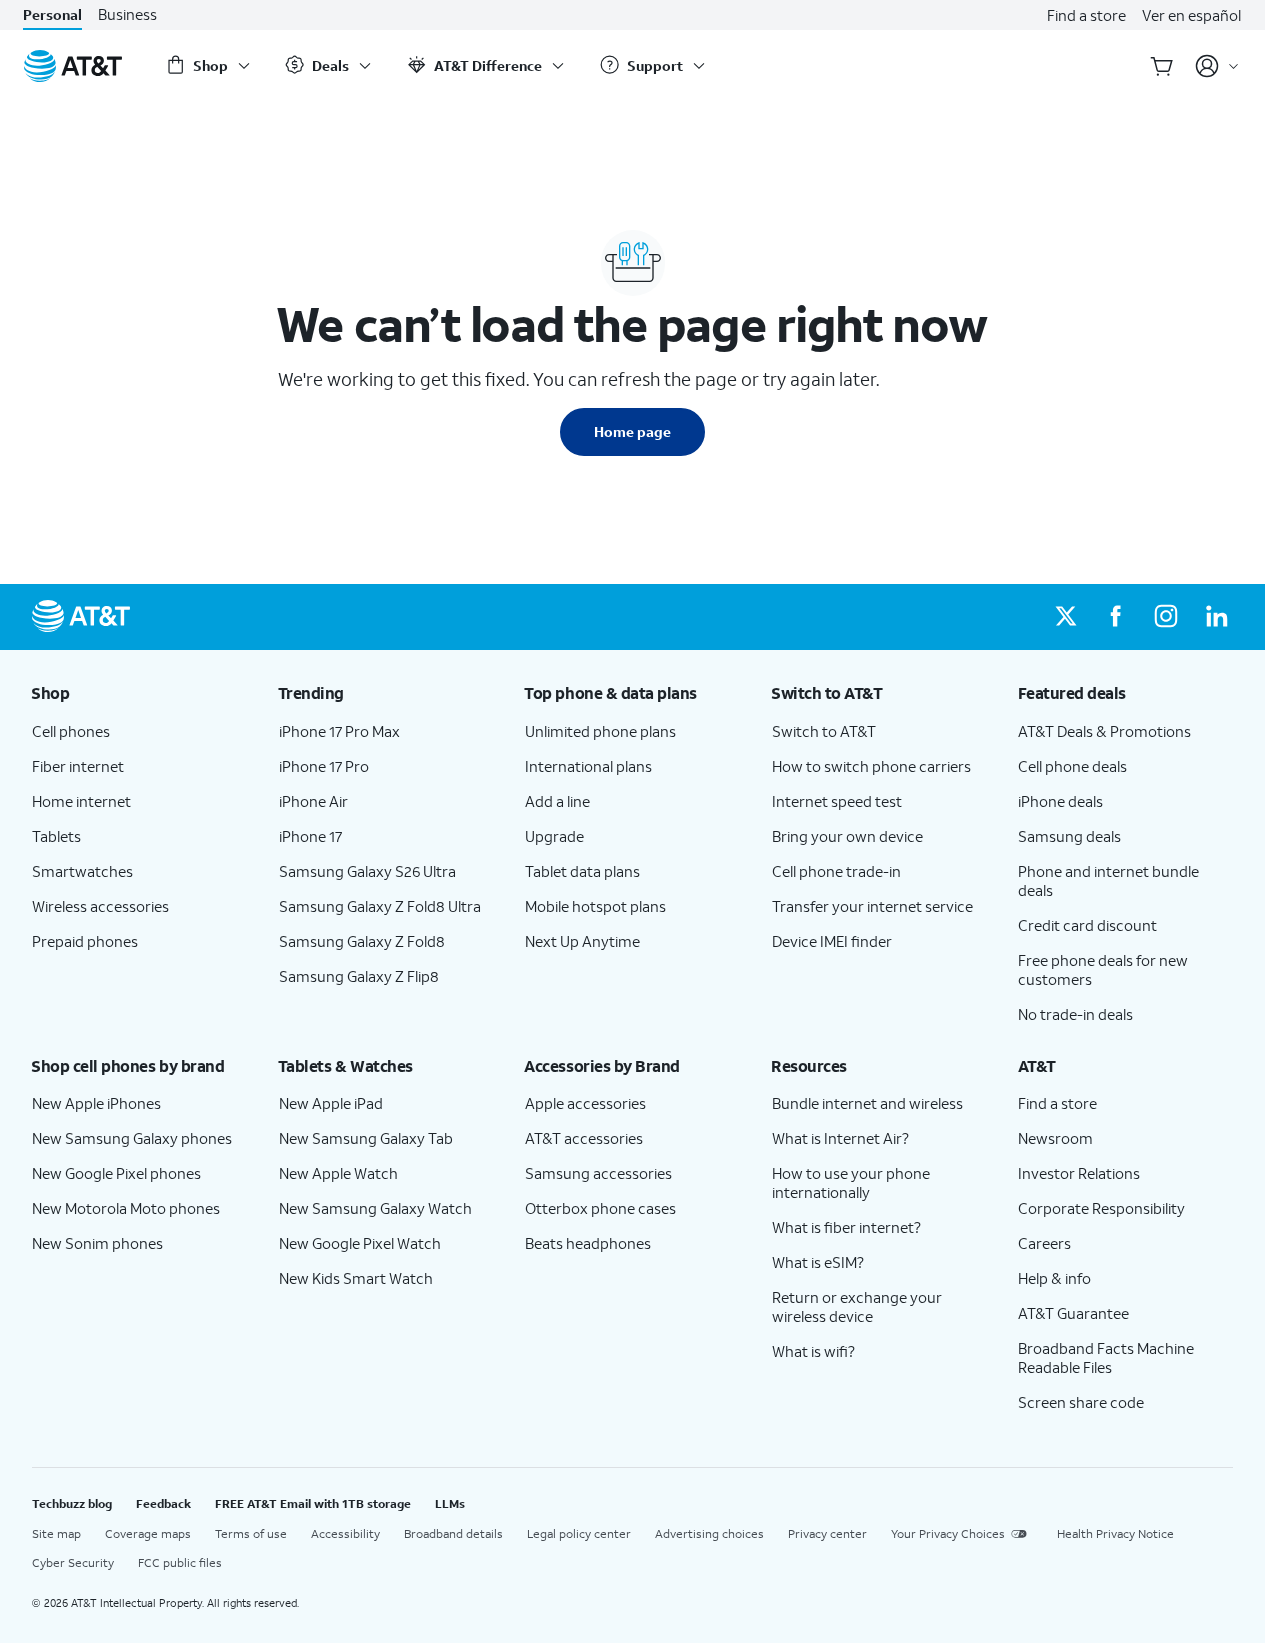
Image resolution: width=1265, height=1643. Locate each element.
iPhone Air (313, 801)
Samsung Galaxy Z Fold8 (362, 941)
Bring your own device (847, 836)
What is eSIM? (818, 1262)
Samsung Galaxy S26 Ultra (367, 871)
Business (127, 14)
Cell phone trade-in (836, 871)
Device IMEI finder (832, 941)
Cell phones (71, 731)
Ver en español (1191, 15)
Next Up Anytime (582, 941)
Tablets (56, 836)
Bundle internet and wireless (867, 1103)
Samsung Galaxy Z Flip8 (359, 976)
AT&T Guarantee (1073, 1313)
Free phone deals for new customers (1103, 969)
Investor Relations (1079, 1173)
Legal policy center (579, 1533)
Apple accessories (585, 1103)
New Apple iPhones (96, 1103)
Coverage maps (148, 1533)
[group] (139, 693)
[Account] (1217, 66)
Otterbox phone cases (600, 1208)
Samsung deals (1069, 836)
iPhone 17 (310, 836)
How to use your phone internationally (851, 1182)
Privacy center (827, 1533)
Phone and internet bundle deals (1108, 880)
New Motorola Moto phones (126, 1208)
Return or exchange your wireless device (857, 1306)
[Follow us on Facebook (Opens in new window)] (1116, 617)
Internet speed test (837, 801)
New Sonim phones (97, 1243)
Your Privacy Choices (948, 1533)
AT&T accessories (584, 1138)
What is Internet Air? (840, 1138)
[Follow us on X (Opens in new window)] (1066, 617)
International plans (588, 766)
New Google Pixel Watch (360, 1243)
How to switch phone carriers (871, 766)
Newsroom (1055, 1138)
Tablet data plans (582, 871)
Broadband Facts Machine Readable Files (1106, 1357)
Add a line (557, 801)
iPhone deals (1060, 801)
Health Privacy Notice (1115, 1533)
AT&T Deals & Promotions (1104, 731)
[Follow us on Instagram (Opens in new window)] (1166, 617)
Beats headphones (588, 1243)
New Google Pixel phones (116, 1173)
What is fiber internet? (846, 1227)
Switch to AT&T (824, 731)
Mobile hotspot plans (595, 906)
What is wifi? (813, 1351)
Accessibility (345, 1533)
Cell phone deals (1072, 766)
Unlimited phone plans (600, 731)
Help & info (1054, 1278)
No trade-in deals (1075, 1014)
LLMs (450, 1503)
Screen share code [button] (1081, 1402)
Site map (56, 1533)
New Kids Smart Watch (356, 1278)
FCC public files (180, 1562)
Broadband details (453, 1533)
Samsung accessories (598, 1173)
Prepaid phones (85, 941)
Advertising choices (709, 1533)
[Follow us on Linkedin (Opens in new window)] (1216, 617)
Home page (632, 431)
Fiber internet (78, 766)
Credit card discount (1087, 925)
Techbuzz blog (72, 1503)
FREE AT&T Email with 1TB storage (313, 1503)
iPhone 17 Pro (324, 766)
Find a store (1086, 15)
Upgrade (554, 836)
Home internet (81, 801)
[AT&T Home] (73, 66)
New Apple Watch (338, 1173)
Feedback (163, 1503)
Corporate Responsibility (1101, 1208)
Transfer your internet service (872, 906)
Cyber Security (73, 1562)
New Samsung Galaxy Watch (375, 1208)
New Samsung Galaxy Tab (366, 1138)
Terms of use (251, 1533)
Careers (1044, 1243)
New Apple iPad (331, 1103)
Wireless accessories (100, 906)
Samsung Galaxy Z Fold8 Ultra (380, 906)
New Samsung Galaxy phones (132, 1138)
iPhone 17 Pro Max (339, 731)
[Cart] (1162, 66)
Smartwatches (82, 871)
